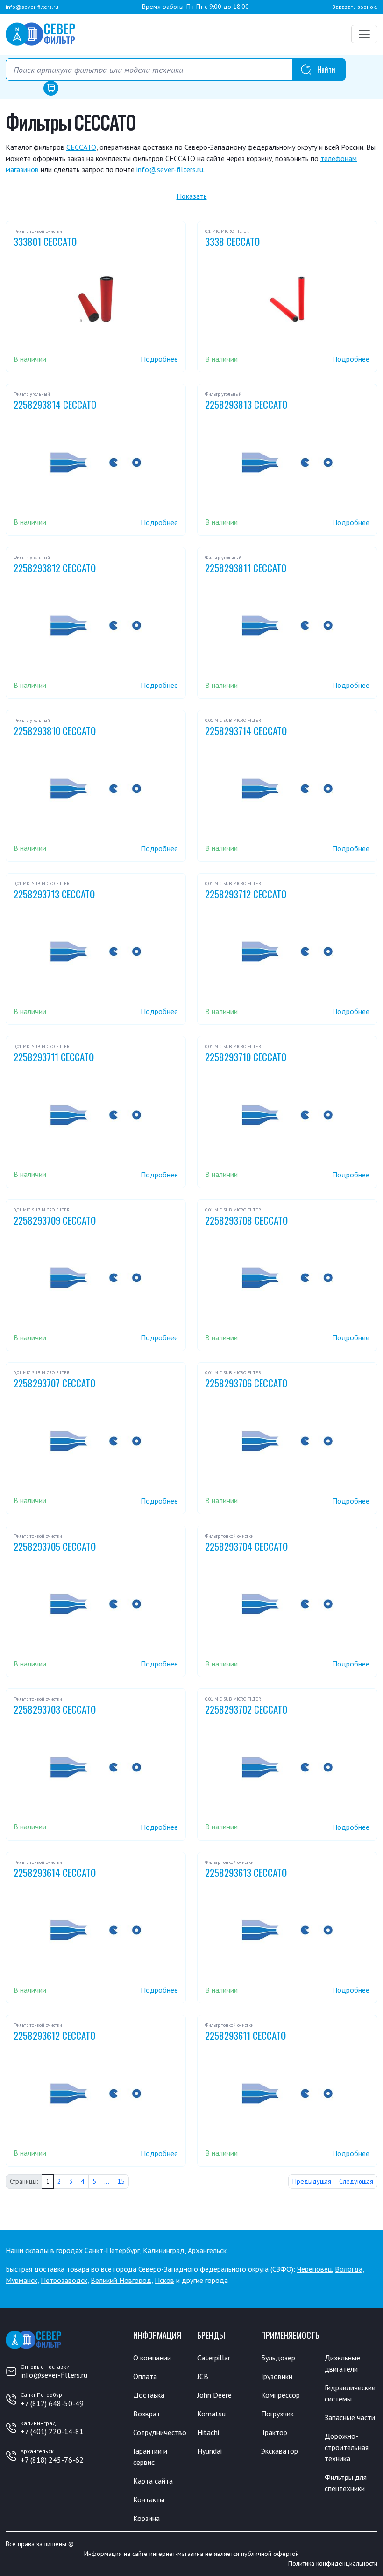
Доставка (149, 2395)
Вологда (349, 2269)
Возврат (147, 2414)
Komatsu (211, 2414)
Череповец (314, 2269)
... (107, 2181)
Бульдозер (278, 2358)
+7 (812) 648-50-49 (52, 2403)
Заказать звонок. (355, 7)
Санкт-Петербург (112, 2250)
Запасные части (350, 2417)
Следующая (356, 2181)
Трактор (274, 2432)
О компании (152, 2358)
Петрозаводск (64, 2280)
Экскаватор (280, 2451)
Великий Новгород (121, 2280)
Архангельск (207, 2250)
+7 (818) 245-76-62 (52, 2460)
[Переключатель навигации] (364, 34)
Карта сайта (153, 2481)
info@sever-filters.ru (32, 7)
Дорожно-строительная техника (347, 2447)
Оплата (145, 2376)
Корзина (146, 2518)
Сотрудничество (160, 2432)
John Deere (214, 2395)
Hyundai (209, 2451)
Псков (164, 2280)
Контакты (149, 2499)
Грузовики (277, 2376)
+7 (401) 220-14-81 (52, 2431)
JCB (203, 2376)
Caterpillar (214, 2358)
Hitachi (208, 2432)
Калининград (164, 2250)
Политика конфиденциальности (333, 2563)
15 (121, 2181)
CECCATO (81, 147)
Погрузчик (277, 2414)
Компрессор (280, 2395)
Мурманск (21, 2280)
